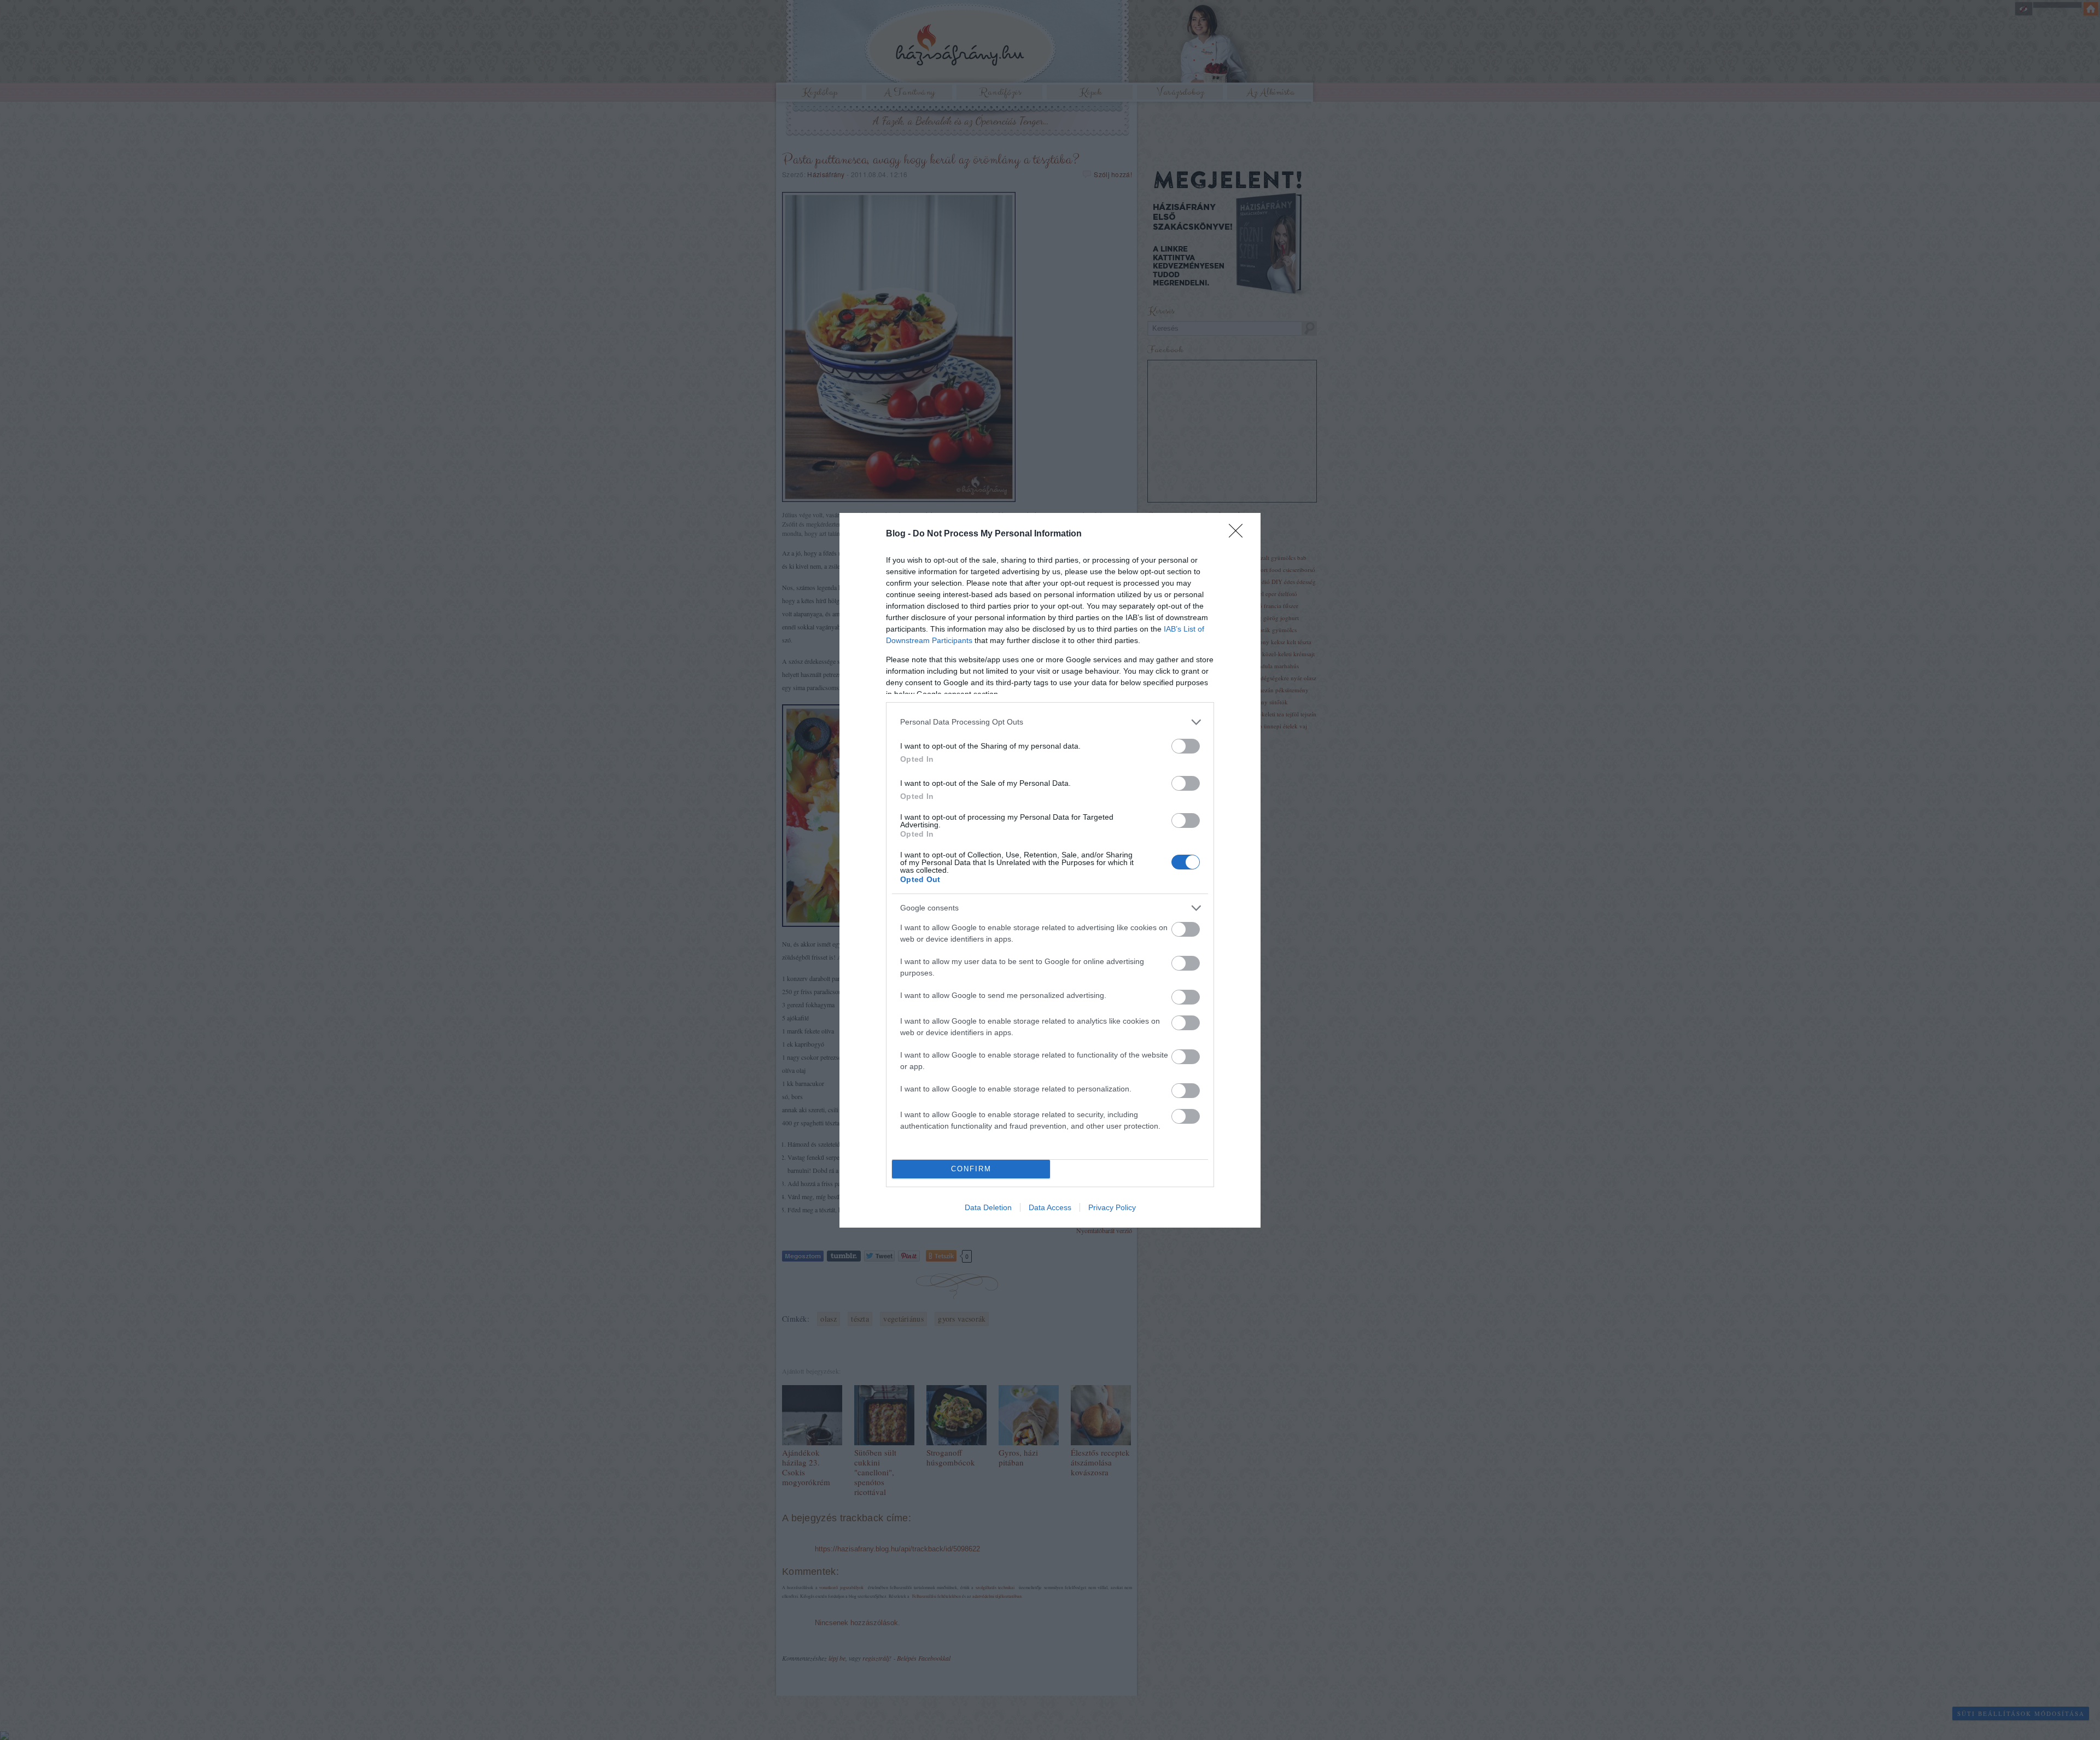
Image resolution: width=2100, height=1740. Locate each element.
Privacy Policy (1112, 1207)
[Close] (1239, 534)
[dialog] (1050, 870)
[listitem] (1050, 722)
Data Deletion (988, 1207)
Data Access (1050, 1207)
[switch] (1186, 746)
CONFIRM (971, 1169)
